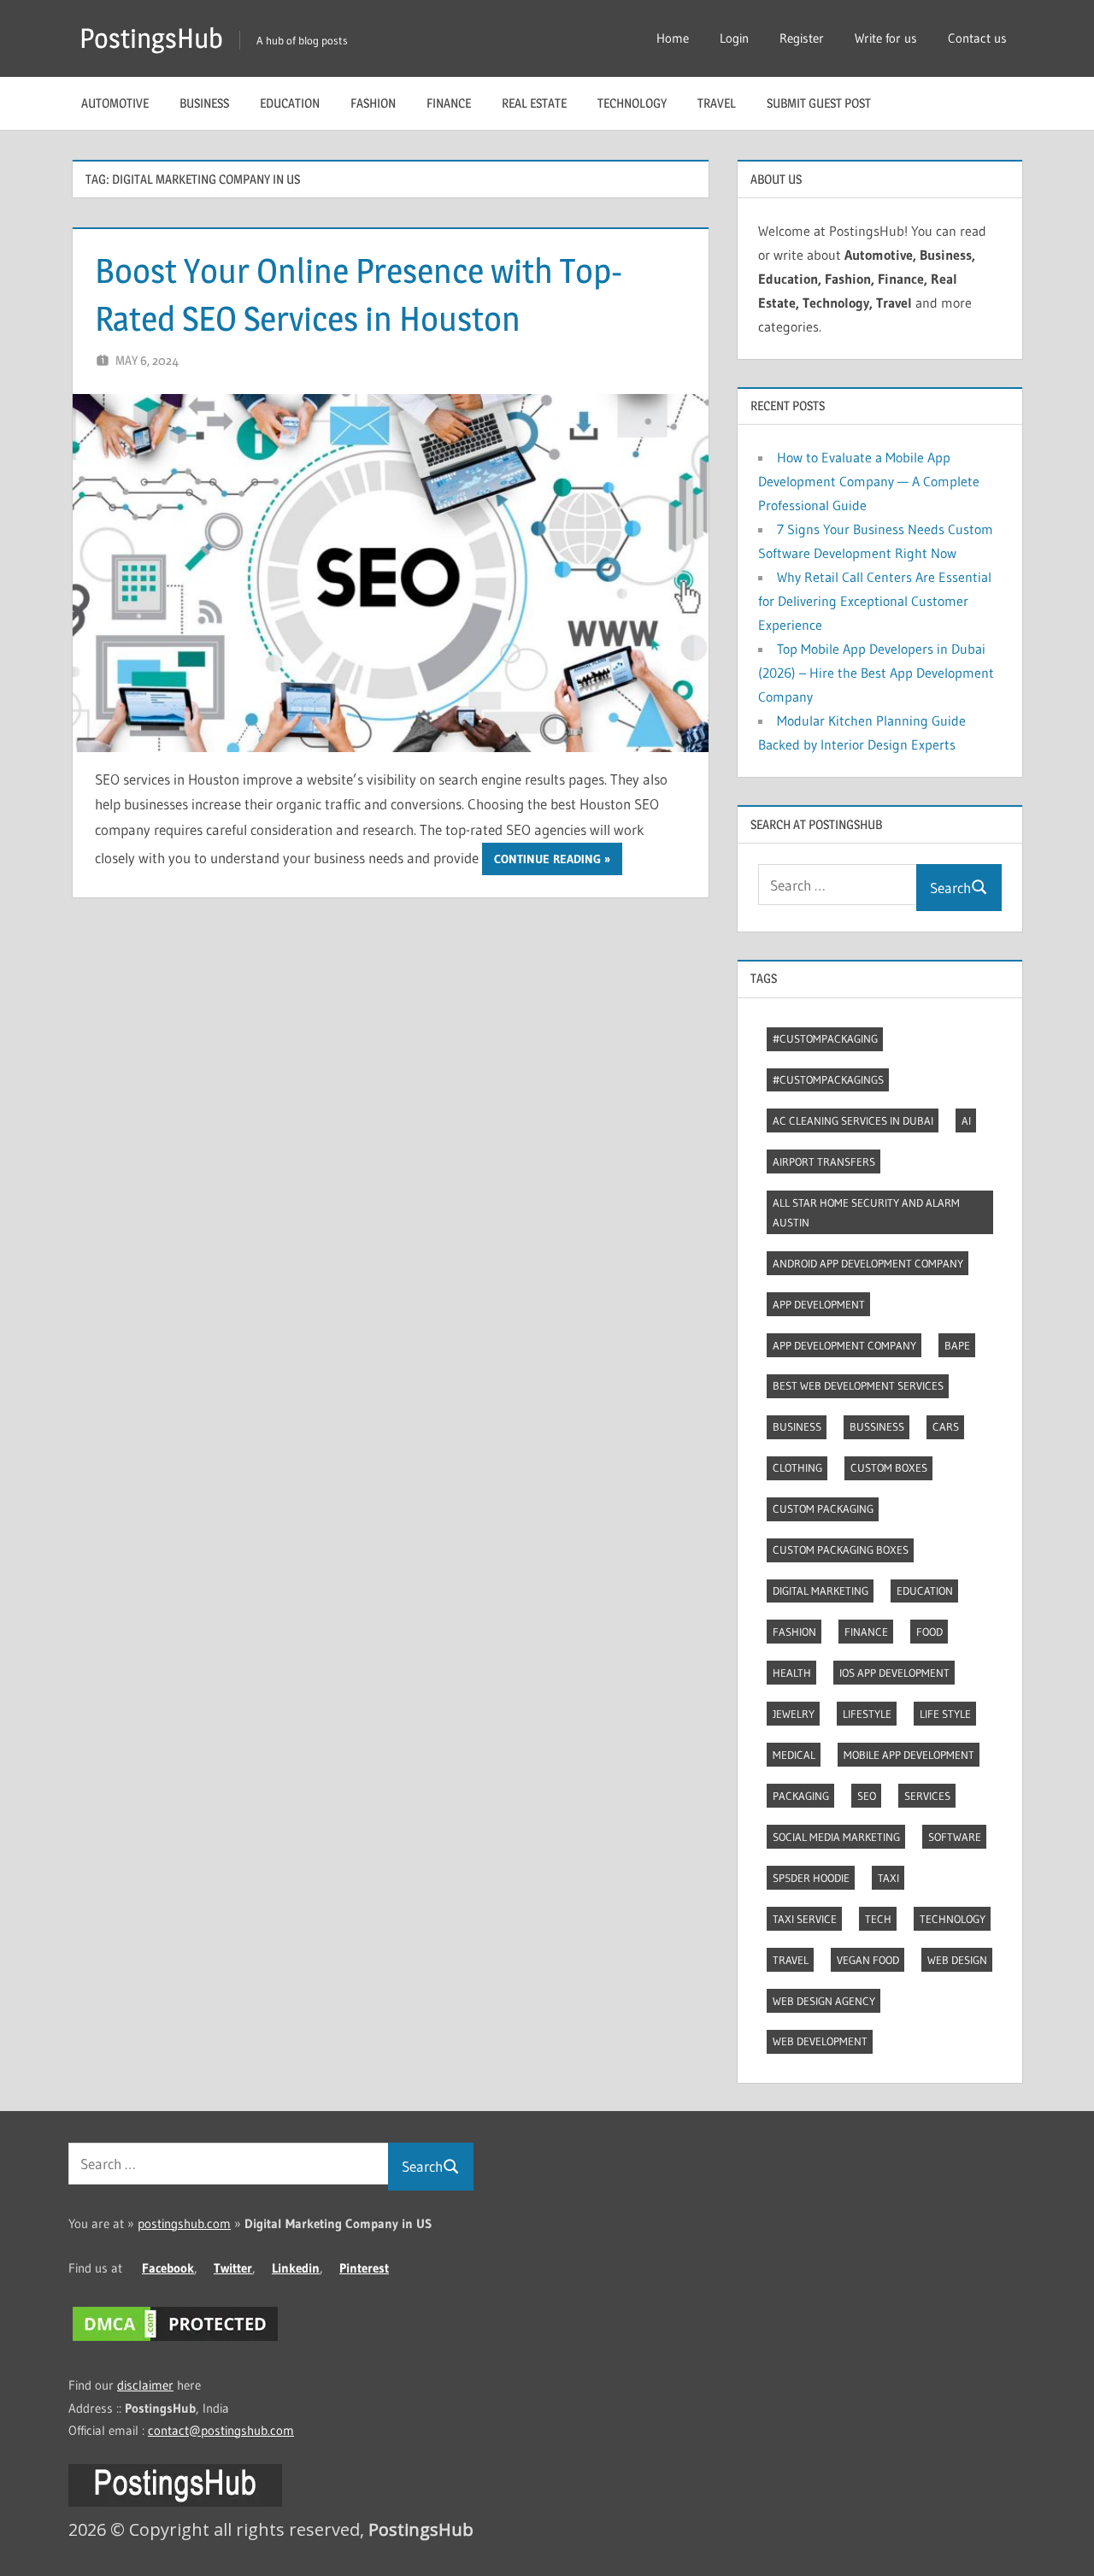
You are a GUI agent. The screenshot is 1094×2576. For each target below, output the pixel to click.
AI (966, 1120)
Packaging (801, 1796)
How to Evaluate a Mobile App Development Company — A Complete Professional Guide (869, 481)
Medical (794, 1755)
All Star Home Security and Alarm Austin (866, 1212)
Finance (449, 103)
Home (673, 38)
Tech (878, 1919)
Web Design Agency (824, 2001)
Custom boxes (889, 1467)
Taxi (888, 1878)
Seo (867, 1796)
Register (802, 38)
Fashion (373, 103)
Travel (717, 103)
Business (204, 103)
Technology (632, 103)
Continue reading (547, 859)
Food (929, 1632)
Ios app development (894, 1673)
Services (927, 1796)
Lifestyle (867, 1714)
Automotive (115, 103)
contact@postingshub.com (221, 2430)
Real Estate (534, 103)
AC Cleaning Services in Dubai (853, 1120)
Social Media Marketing (836, 1837)
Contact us (977, 38)
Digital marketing (820, 1591)
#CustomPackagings (828, 1079)
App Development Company (844, 1345)
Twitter (233, 2268)
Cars (946, 1426)
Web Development (820, 2041)
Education (290, 103)
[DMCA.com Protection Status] (175, 2341)
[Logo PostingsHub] (175, 2502)
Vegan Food (868, 1960)
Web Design (957, 1960)
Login (734, 38)
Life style (945, 1714)
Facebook (168, 2268)
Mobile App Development (909, 1755)
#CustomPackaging (825, 1038)
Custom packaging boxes (841, 1550)
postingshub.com (184, 2223)
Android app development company (868, 1263)
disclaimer (145, 2385)
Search (950, 888)
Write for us (886, 38)
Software (955, 1837)
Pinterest (364, 2268)
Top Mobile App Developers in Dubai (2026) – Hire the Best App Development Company (876, 673)
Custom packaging (823, 1509)
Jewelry (794, 1714)
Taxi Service (805, 1919)
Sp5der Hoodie (811, 1878)
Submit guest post (819, 103)
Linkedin (296, 2268)
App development (819, 1304)
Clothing (797, 1467)
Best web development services (858, 1385)
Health (792, 1673)
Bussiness (877, 1426)
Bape (957, 1345)
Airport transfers (824, 1162)
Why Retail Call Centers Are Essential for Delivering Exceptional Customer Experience (875, 601)
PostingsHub (151, 38)
